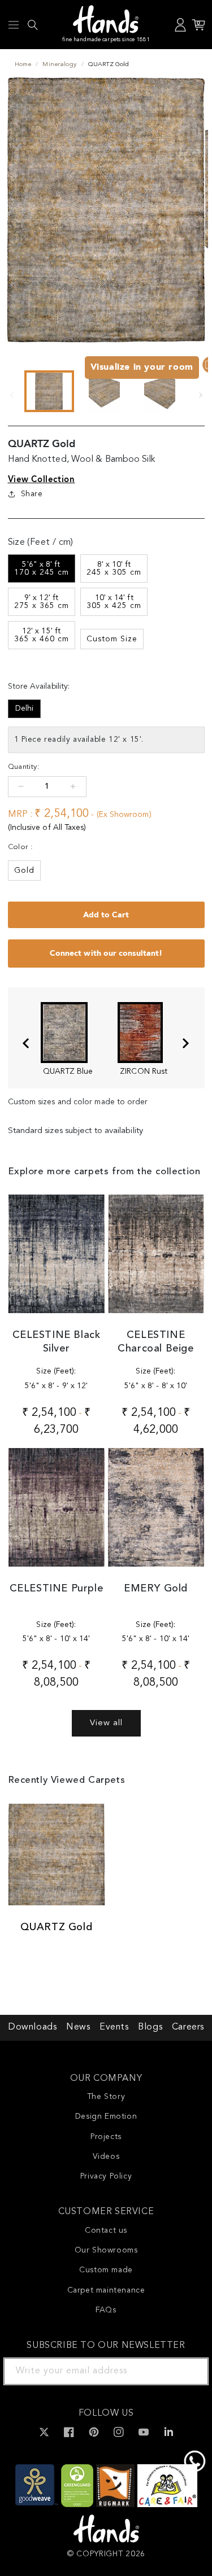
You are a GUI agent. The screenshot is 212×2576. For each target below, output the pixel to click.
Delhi (24, 708)
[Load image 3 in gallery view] (160, 391)
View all (106, 1723)
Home (23, 65)
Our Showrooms (106, 2250)
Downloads (32, 2027)
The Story (106, 2097)
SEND (187, 2371)
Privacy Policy (106, 2176)
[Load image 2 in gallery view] (105, 391)
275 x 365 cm (42, 602)
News (78, 2027)
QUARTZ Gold (57, 1927)
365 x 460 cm (42, 635)
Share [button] (32, 494)
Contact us (106, 2231)
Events (114, 2027)
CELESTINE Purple (57, 1589)
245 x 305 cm (114, 568)
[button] (14, 25)
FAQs (106, 2310)
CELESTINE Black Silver (57, 1342)
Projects (106, 2137)
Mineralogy (59, 65)
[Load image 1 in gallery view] (49, 391)
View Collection (42, 479)
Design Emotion (106, 2116)
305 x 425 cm (114, 602)
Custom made (106, 2270)
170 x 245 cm (42, 568)
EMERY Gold (156, 1589)
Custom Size (112, 639)
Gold (24, 871)
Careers (188, 2027)
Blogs (150, 2027)
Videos (106, 2157)
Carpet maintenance (106, 2290)
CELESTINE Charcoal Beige (155, 1342)
